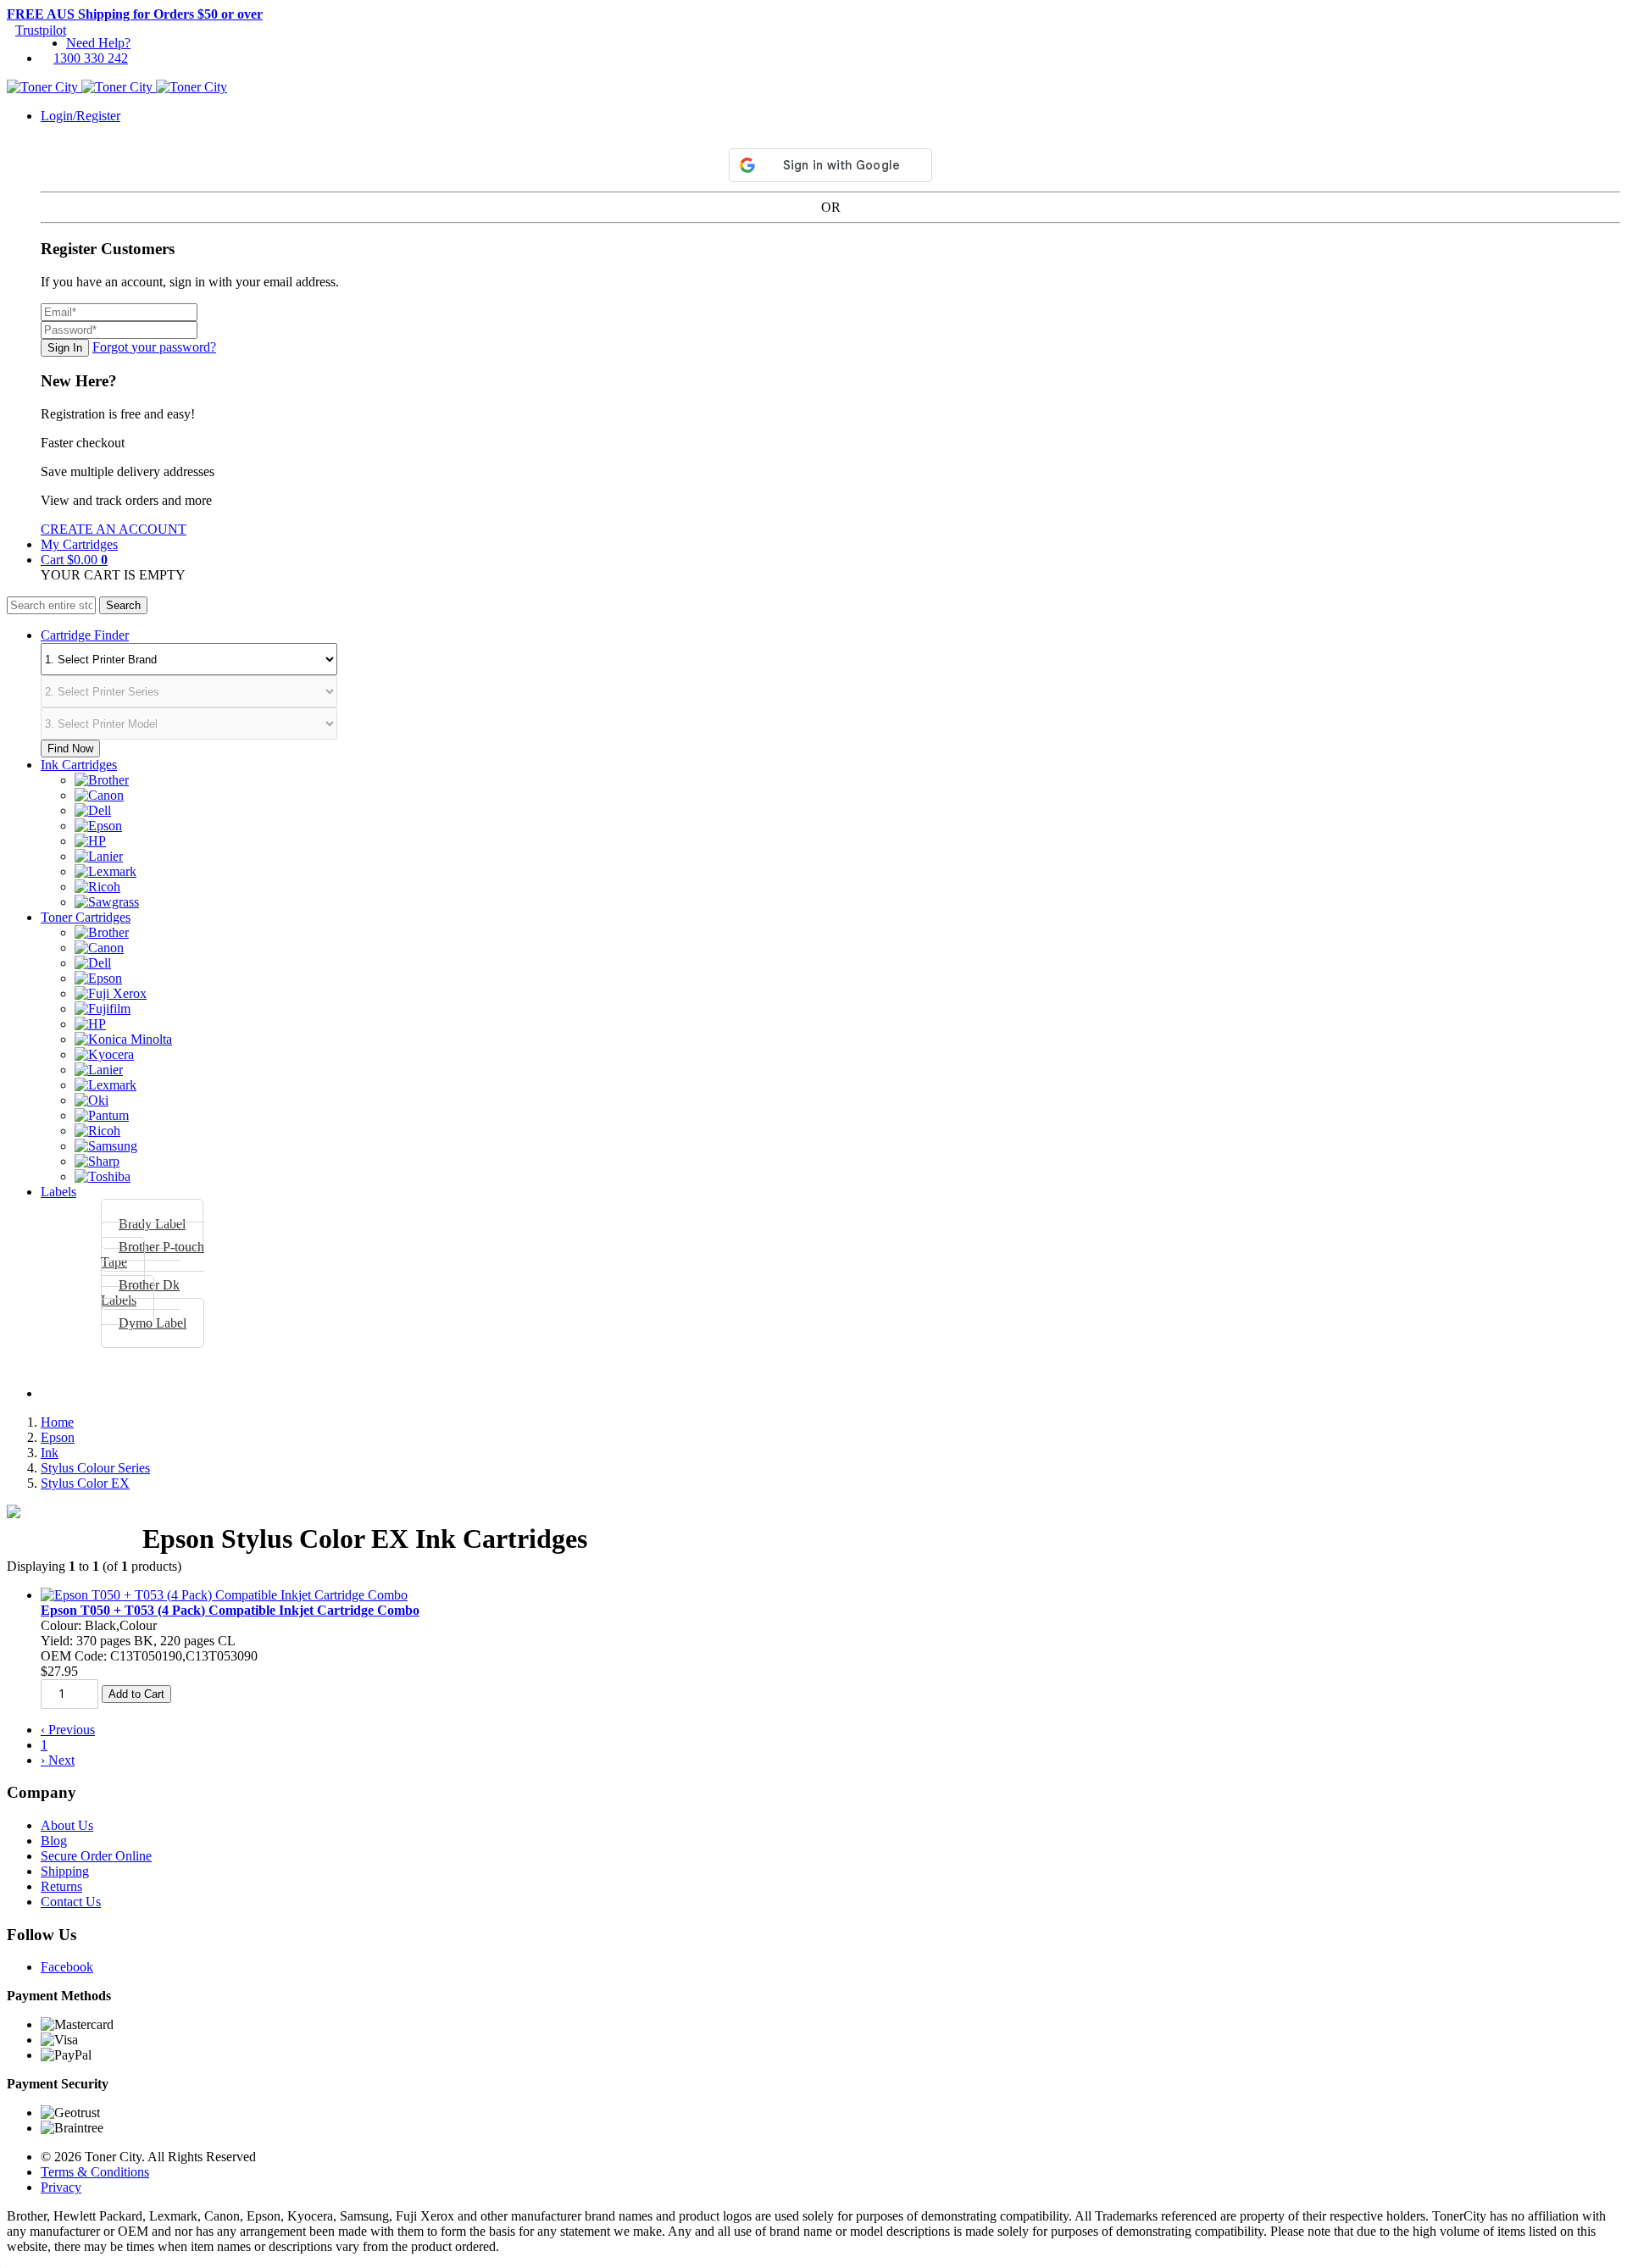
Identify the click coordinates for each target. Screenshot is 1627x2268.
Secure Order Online (96, 1856)
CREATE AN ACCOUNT (114, 529)
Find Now (70, 749)
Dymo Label (153, 1323)
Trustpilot (41, 30)
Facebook (67, 1967)
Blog (54, 1841)
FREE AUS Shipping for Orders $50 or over (135, 14)
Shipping (65, 1871)
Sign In (65, 348)
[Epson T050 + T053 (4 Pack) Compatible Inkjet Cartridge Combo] (224, 1595)
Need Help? (98, 43)
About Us (67, 1825)
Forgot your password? (154, 347)
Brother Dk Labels (140, 1292)
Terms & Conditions (95, 2172)
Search (123, 605)
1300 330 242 (91, 58)
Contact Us (71, 1902)
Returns (61, 1886)
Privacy (61, 2187)
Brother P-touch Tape (153, 1254)
